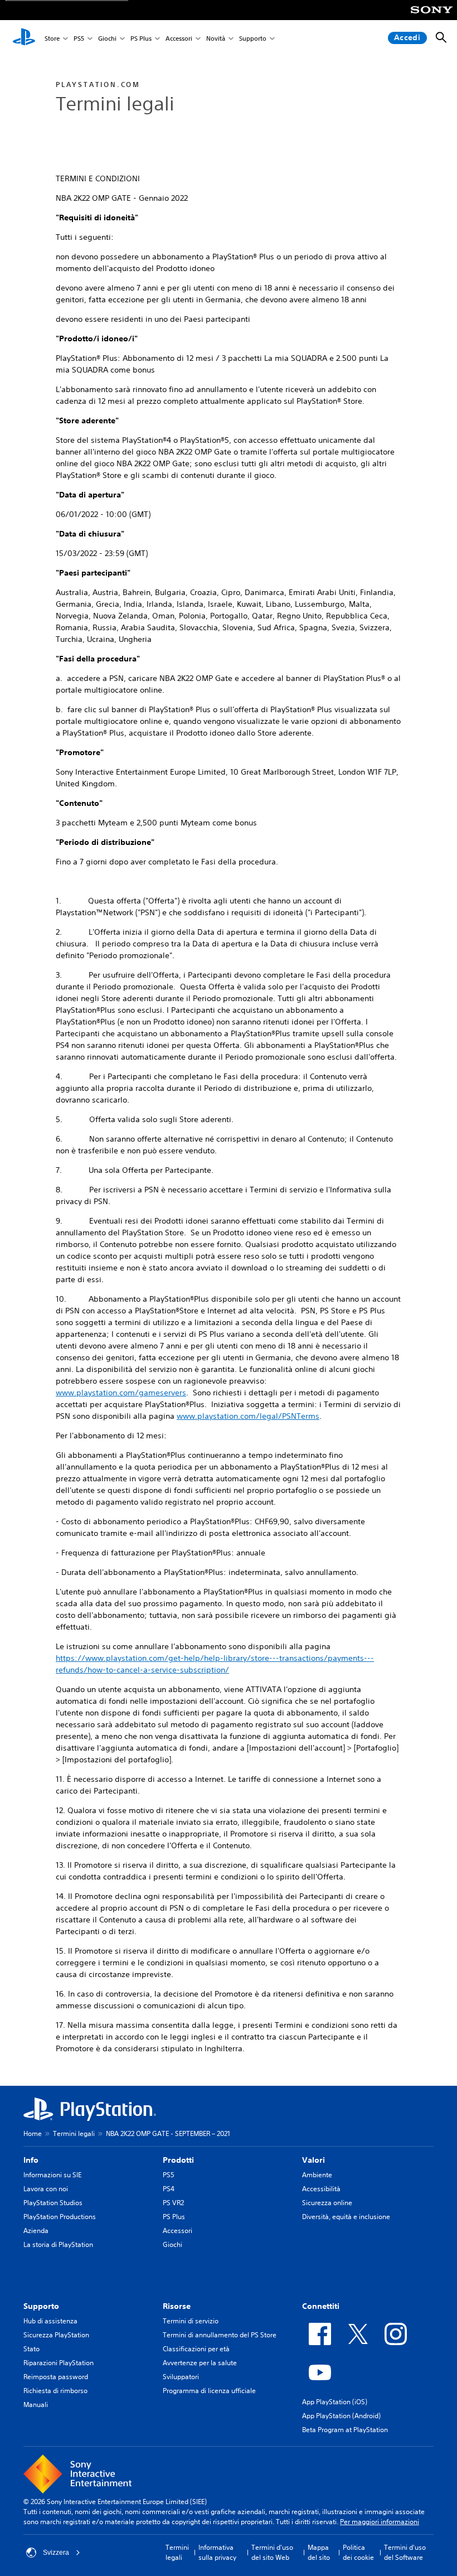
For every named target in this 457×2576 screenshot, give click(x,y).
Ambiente (317, 2175)
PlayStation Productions (60, 2217)
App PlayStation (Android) (341, 2416)
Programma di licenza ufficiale (209, 2391)
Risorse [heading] (177, 2306)
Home (33, 2133)
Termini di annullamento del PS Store (220, 2335)
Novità (216, 38)
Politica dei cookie (358, 2552)
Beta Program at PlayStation (345, 2430)
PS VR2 (173, 2203)
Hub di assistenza (50, 2321)
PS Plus (141, 38)
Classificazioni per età (196, 2349)
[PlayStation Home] (24, 38)
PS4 (169, 2189)
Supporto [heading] (41, 2306)
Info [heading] (31, 2160)
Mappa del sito (319, 2552)
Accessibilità (321, 2189)
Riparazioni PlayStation (59, 2363)
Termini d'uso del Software (405, 2552)
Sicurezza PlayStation (56, 2335)
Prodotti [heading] (178, 2160)
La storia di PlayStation (58, 2244)
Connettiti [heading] (321, 2306)
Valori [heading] (313, 2160)
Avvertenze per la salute (200, 2363)
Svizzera (56, 2553)
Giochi (107, 38)
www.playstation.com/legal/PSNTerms (248, 1416)
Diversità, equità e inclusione (346, 2217)
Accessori (179, 38)
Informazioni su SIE (52, 2175)
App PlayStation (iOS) (335, 2402)
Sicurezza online (327, 2203)
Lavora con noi (46, 2189)
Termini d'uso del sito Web (272, 2552)
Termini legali (74, 2133)
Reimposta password (56, 2377)
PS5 (79, 38)
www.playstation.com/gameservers (121, 1393)
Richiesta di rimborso (55, 2391)
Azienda (36, 2231)
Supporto (253, 38)
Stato (31, 2349)
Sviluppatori (181, 2377)
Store (52, 38)
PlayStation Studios (53, 2203)
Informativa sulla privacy (217, 2552)
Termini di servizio (191, 2321)
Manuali (36, 2405)
